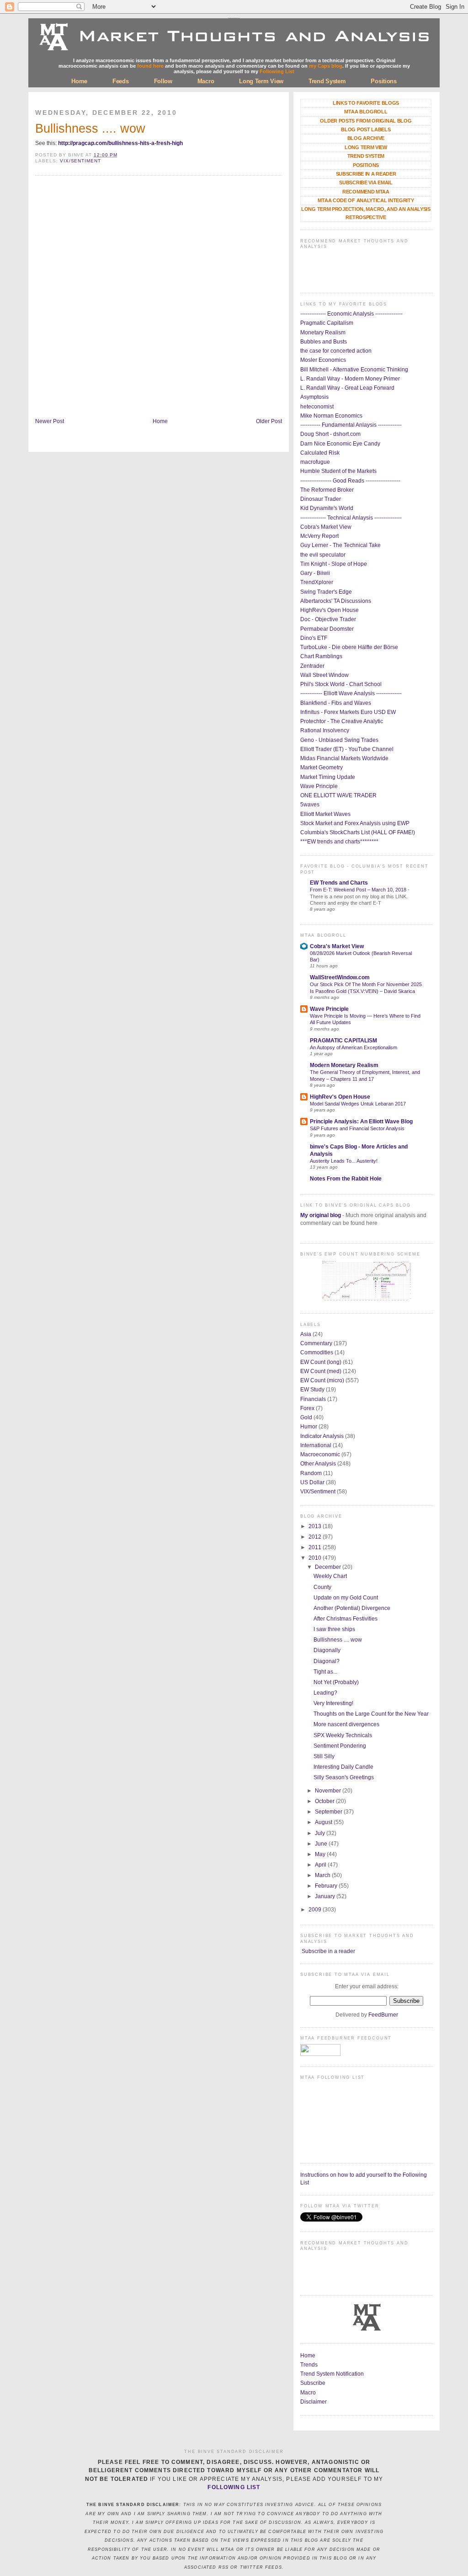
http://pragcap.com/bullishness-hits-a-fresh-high (120, 143)
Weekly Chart (330, 1576)
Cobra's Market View (326, 527)
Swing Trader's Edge (326, 592)
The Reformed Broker (327, 490)
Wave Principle (319, 786)
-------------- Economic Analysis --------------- (351, 314)
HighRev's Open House (330, 610)
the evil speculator (323, 555)
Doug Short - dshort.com (330, 434)
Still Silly (324, 1756)
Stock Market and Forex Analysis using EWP (355, 823)
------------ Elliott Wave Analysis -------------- (351, 693)
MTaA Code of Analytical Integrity (366, 200)
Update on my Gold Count (346, 1598)
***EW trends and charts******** (339, 842)
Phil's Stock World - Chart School (341, 684)
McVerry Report (319, 536)
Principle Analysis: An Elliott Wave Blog (361, 1122)
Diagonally (327, 1650)
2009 (316, 1910)
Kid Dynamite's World (327, 508)
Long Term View (261, 81)
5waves (310, 805)
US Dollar (312, 1482)
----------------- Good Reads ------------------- (350, 481)
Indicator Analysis (322, 1436)
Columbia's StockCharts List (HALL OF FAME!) (358, 832)
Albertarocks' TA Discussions (336, 601)
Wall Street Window (324, 675)
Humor (309, 1427)
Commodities (317, 1352)
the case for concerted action (336, 351)
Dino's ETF (314, 638)
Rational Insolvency (325, 730)
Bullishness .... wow (90, 129)
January (326, 1896)
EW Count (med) (321, 1371)
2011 (316, 1547)
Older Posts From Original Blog (366, 121)
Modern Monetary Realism (344, 1065)
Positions (383, 81)
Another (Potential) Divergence (352, 1608)
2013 (316, 1526)
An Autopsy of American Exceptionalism (354, 1047)
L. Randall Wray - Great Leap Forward (347, 388)
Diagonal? (327, 1661)
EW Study (312, 1390)
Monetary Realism (323, 333)
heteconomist (317, 407)
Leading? (325, 1693)
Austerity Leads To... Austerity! (344, 1161)
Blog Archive (366, 138)
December (329, 1567)
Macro (206, 81)
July (321, 1833)
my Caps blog (326, 66)
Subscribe (313, 2383)
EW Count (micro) (322, 1380)
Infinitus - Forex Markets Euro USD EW (348, 712)
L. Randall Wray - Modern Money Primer (350, 379)
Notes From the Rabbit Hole (346, 1179)
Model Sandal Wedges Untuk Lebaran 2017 (358, 1104)
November (329, 1791)
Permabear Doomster (327, 629)
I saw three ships (334, 1629)
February (327, 1886)
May (321, 1854)
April (321, 1865)
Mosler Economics (323, 360)
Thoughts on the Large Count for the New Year (371, 1714)
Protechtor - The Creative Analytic (342, 721)
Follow (163, 81)
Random (311, 1473)
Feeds (121, 81)
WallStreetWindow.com (340, 977)
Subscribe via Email (366, 182)
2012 (316, 1537)
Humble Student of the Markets (338, 471)
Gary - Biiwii (315, 573)
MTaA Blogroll (366, 112)
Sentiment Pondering (340, 1746)
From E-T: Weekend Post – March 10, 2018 (359, 890)
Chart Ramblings (321, 656)
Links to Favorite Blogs (366, 103)
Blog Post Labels (366, 129)
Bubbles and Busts (324, 342)
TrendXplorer (317, 582)
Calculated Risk (320, 453)
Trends (309, 2365)
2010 (316, 1558)
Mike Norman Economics (331, 416)
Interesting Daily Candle (343, 1767)
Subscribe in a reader (328, 1951)
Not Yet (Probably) (336, 1682)
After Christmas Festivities (346, 1619)
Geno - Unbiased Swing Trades (339, 740)
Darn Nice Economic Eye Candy (340, 444)
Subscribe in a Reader (366, 174)
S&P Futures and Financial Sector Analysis (357, 1128)
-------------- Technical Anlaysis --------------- (351, 518)
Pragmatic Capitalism (327, 323)
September (329, 1812)
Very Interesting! (333, 1703)
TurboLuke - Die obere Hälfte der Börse (349, 647)
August (324, 1822)
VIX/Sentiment (80, 161)
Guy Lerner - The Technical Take (340, 545)
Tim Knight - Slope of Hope (334, 564)
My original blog (321, 1215)
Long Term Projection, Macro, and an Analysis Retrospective (366, 213)
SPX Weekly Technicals (343, 1735)
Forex (307, 1408)
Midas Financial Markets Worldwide (344, 758)
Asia (306, 1334)
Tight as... (325, 1672)
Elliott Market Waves (325, 814)
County (322, 1587)
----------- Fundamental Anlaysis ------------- (351, 425)
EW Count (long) (321, 1362)
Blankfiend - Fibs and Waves (336, 703)
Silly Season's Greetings (344, 1777)
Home (79, 81)
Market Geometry (322, 767)
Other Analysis (318, 1464)
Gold (306, 1417)
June (322, 1844)
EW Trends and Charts (339, 883)
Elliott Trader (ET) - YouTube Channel (347, 749)
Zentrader (312, 666)
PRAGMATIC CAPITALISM (343, 1041)
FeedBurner (383, 2015)
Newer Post (50, 421)
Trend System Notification (332, 2374)
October (325, 1801)
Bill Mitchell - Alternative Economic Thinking (354, 370)
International (316, 1445)
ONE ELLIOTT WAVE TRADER (338, 795)
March (323, 1875)
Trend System (327, 81)
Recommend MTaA (366, 192)
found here (150, 66)
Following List (277, 71)
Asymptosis (314, 397)
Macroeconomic (320, 1454)
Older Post (269, 421)
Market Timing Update (328, 777)
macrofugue (315, 462)
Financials (313, 1399)
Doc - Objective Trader (328, 619)
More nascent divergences (346, 1724)
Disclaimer (314, 2402)
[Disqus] (159, 298)
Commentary (316, 1343)
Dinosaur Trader (321, 499)
